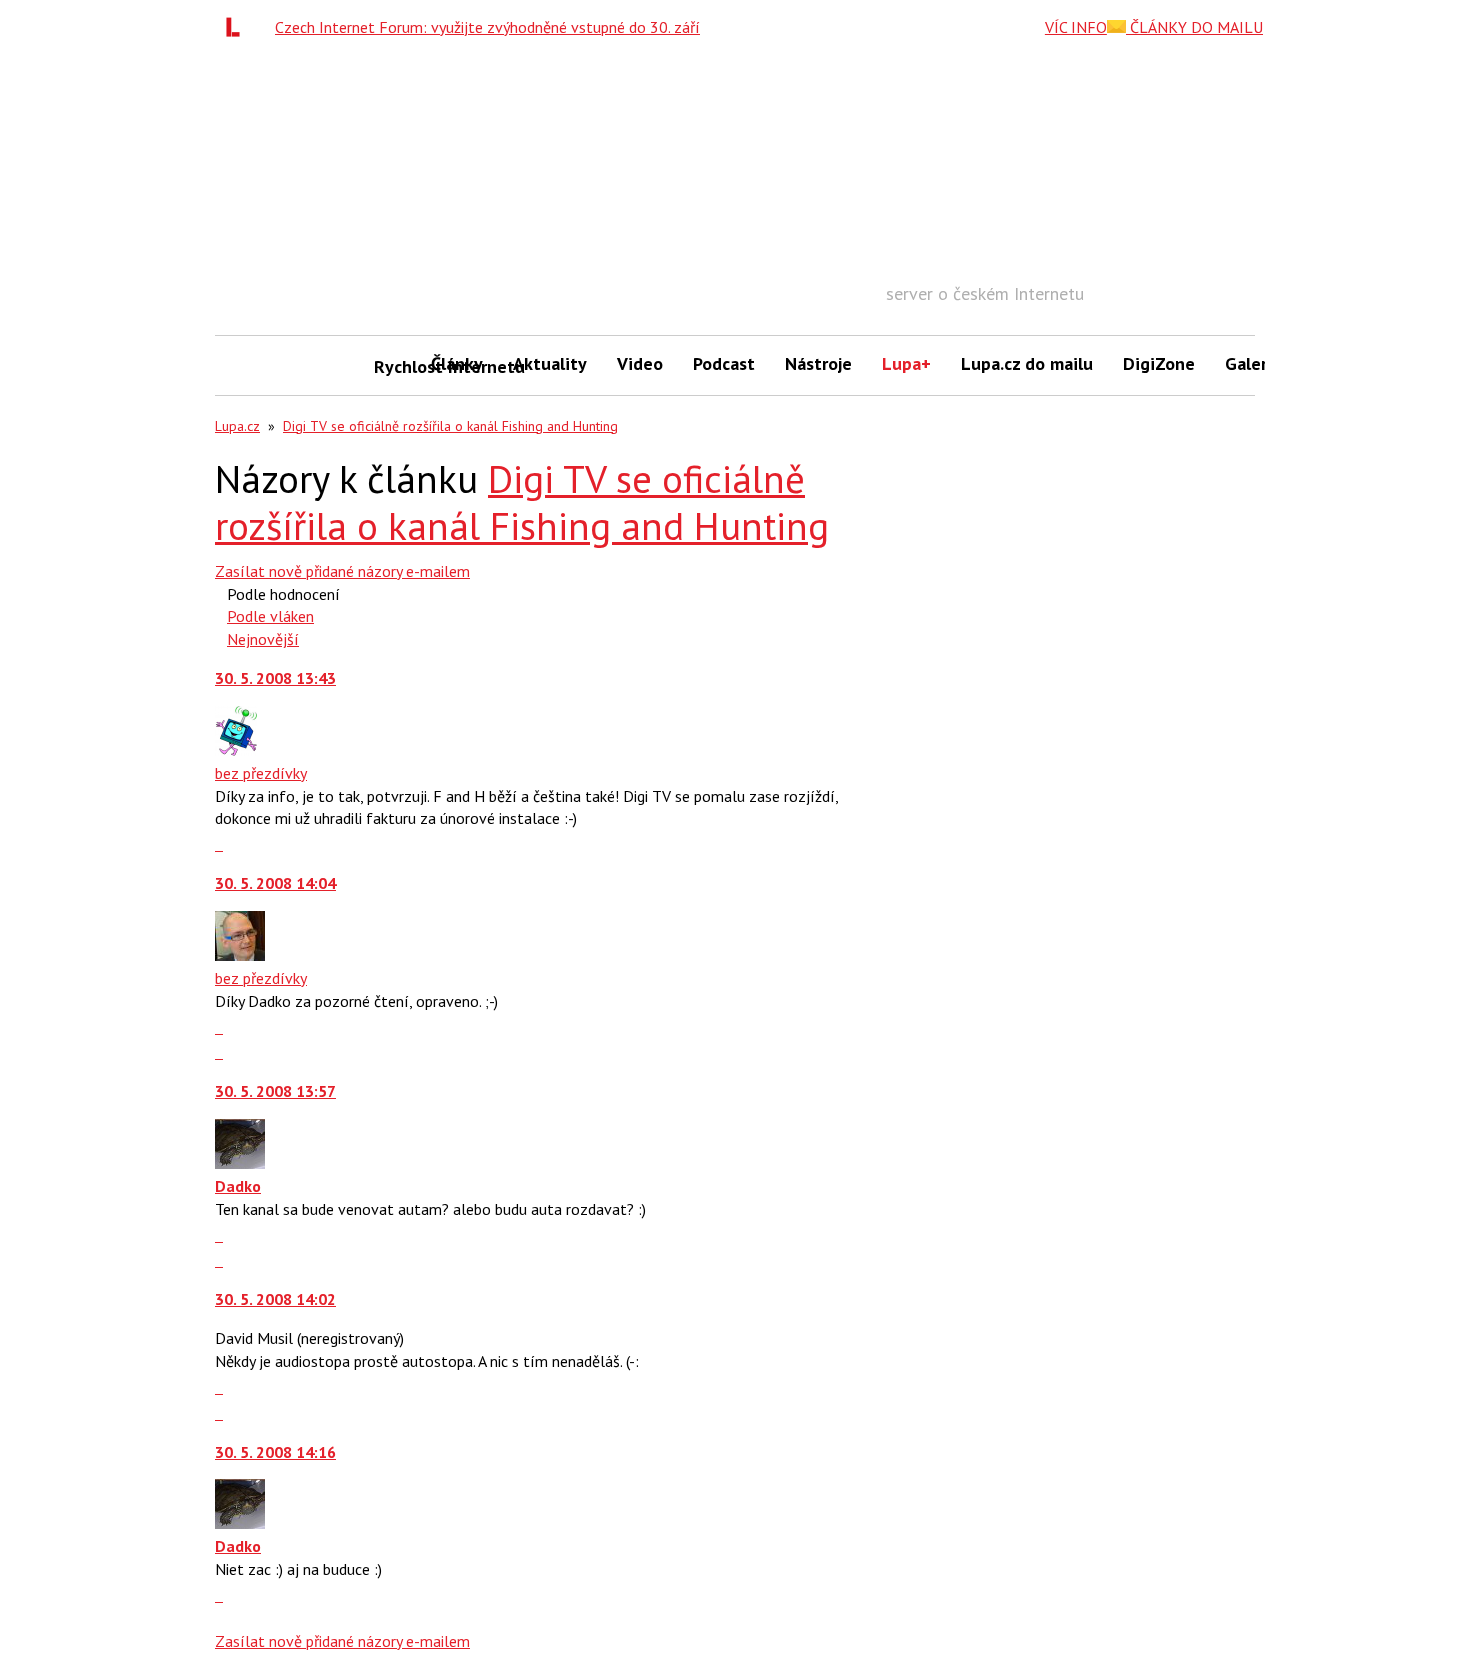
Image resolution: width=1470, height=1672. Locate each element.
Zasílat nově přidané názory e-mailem (342, 571)
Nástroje (818, 363)
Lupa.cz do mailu (1027, 363)
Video (640, 363)
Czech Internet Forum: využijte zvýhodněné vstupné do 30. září (487, 27)
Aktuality (550, 363)
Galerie (1253, 363)
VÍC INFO (1076, 27)
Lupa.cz (237, 426)
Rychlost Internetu (395, 366)
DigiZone (1159, 363)
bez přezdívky (261, 773)
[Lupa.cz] (238, 27)
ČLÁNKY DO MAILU (1194, 27)
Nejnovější (263, 639)
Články (457, 363)
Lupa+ (906, 363)
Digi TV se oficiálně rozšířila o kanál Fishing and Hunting (450, 426)
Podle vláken (270, 616)
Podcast (724, 363)
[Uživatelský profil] (236, 750)
